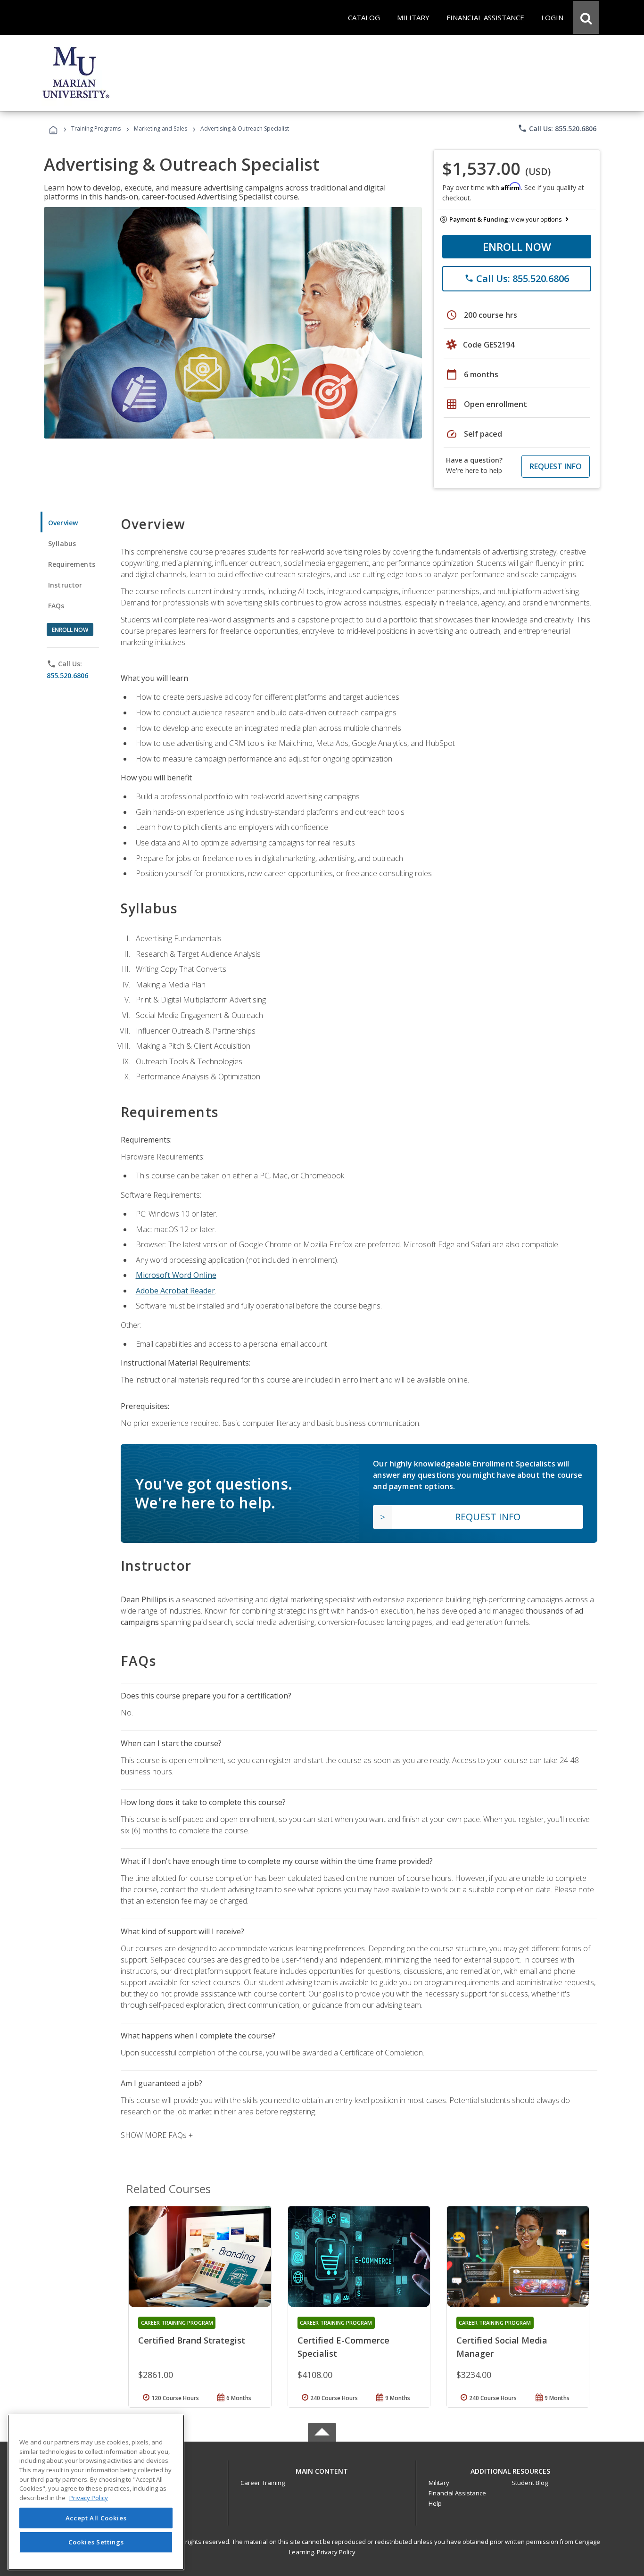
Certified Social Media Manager (502, 2347)
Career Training (263, 2483)
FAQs (56, 606)
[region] (96, 2492)
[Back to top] (322, 2469)
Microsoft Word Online (176, 1275)
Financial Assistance (457, 2493)
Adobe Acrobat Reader (175, 1291)
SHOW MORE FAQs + (157, 2135)
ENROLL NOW (517, 247)
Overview (63, 523)
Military (439, 2483)
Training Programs (96, 128)
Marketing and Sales (161, 128)
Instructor (65, 585)
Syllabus (62, 543)
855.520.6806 (67, 675)
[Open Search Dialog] (586, 17)
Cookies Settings (96, 2542)
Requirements (72, 564)
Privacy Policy (336, 2552)
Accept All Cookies (96, 2518)
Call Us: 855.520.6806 (557, 128)
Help (435, 2503)
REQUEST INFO (556, 466)
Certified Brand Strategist (192, 2340)
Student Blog (530, 2483)
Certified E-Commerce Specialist (343, 2347)
